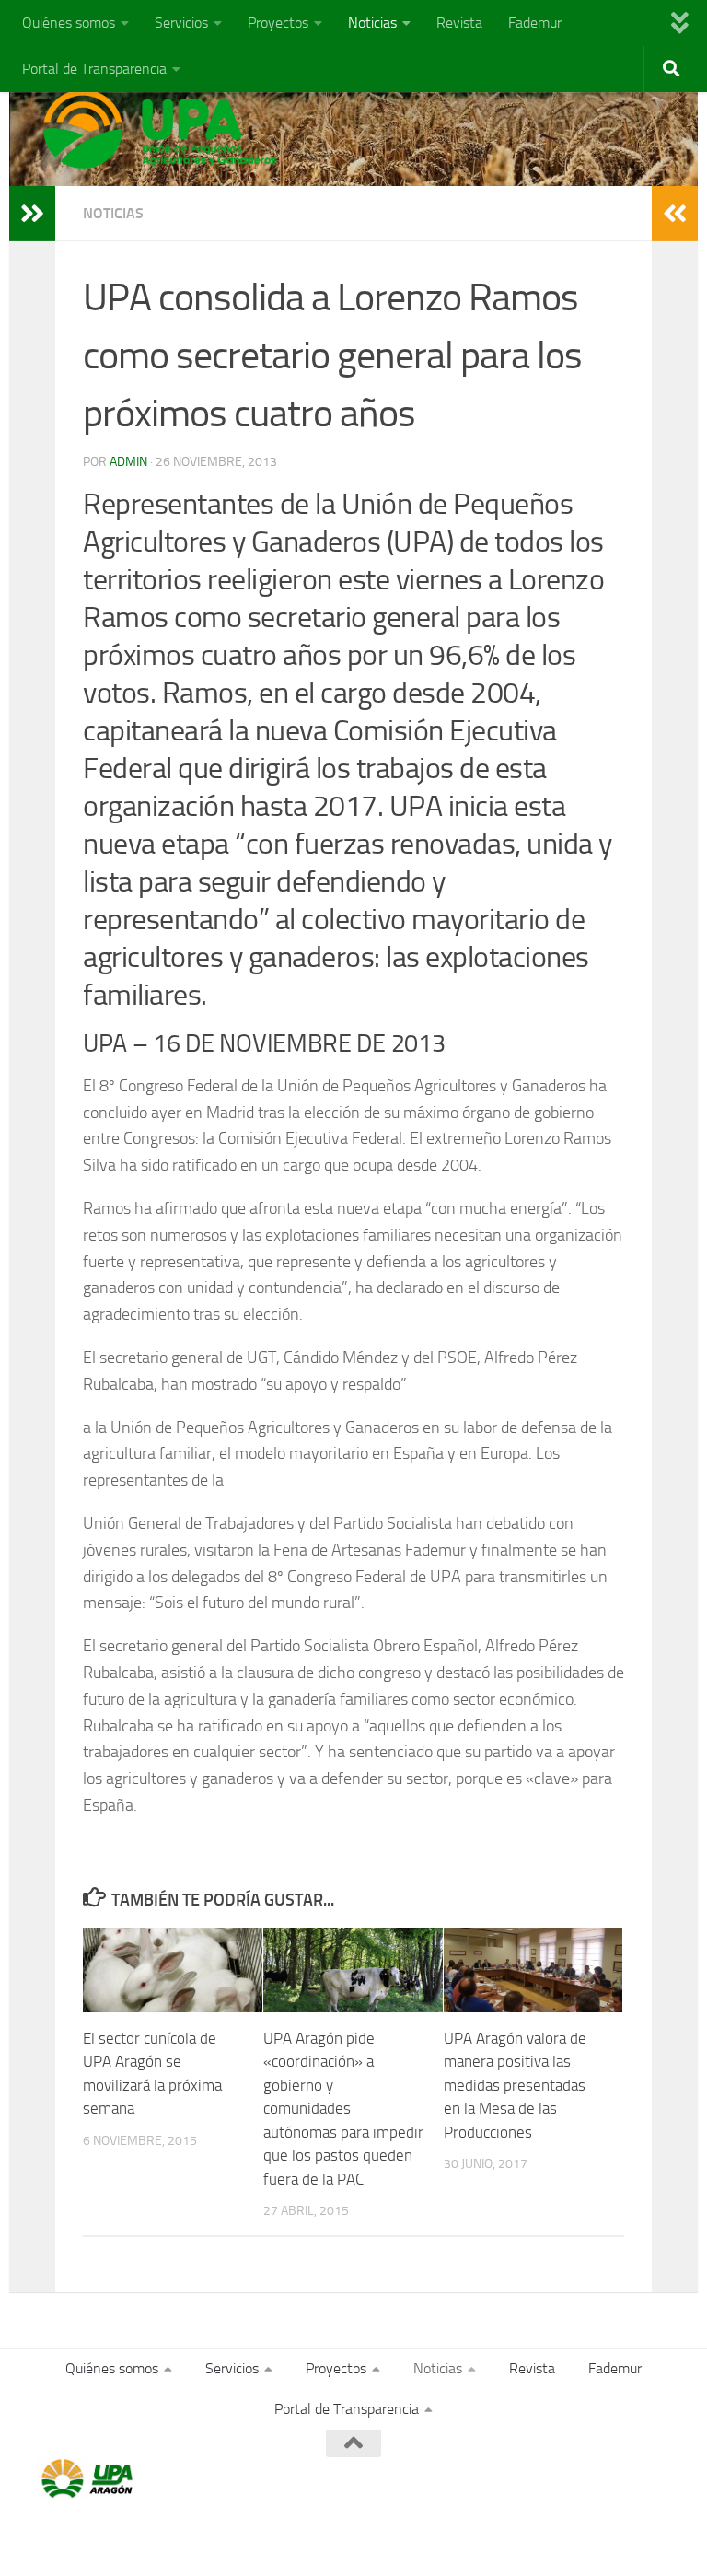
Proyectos (278, 23)
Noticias (372, 23)
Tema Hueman (250, 2538)
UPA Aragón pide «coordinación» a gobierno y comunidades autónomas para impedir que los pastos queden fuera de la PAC (343, 2109)
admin (128, 462)
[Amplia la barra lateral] (32, 214)
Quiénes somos (69, 23)
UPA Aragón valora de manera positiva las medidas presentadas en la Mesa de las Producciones (515, 2085)
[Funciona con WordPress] (113, 2538)
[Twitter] (591, 2479)
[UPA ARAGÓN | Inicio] (160, 129)
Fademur (535, 23)
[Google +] (624, 2479)
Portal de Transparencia (94, 69)
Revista (459, 23)
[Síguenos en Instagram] (657, 2479)
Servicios (181, 23)
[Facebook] (558, 2479)
